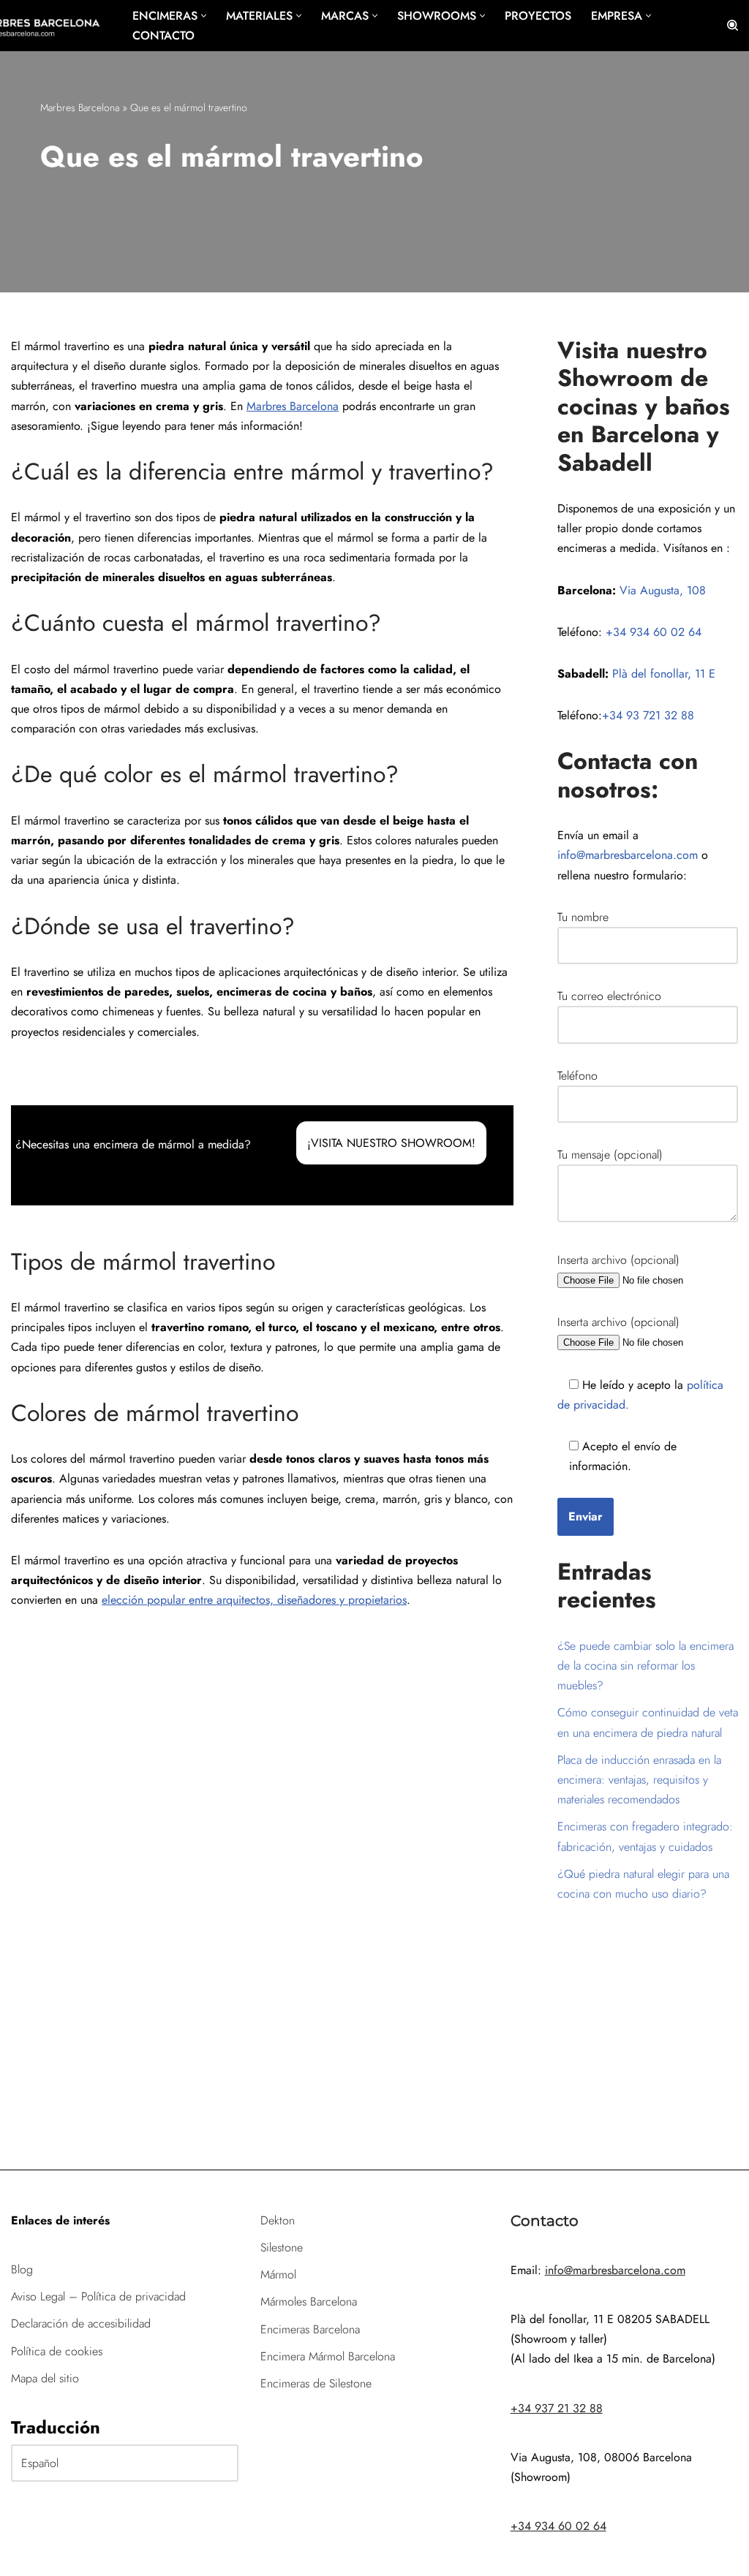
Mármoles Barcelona (309, 2302)
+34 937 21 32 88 (557, 2408)
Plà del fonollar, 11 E (664, 674)
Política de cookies (57, 2351)
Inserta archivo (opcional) (618, 1260)
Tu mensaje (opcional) (610, 1155)
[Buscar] (733, 25)
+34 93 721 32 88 (648, 715)
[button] (204, 16)
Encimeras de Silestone (316, 2383)
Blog (22, 2269)
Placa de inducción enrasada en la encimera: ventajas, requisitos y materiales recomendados (639, 1780)
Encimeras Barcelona (310, 2329)
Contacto (163, 35)
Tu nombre (583, 917)
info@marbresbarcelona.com (628, 855)
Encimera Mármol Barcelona (328, 2356)
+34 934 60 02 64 (654, 632)
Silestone (282, 2247)
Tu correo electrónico (609, 996)
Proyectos (538, 16)
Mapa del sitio (45, 2378)
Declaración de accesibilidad (81, 2323)
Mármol (278, 2274)
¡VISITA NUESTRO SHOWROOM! (391, 1143)
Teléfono (577, 1076)
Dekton (278, 2220)
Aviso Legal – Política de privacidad (98, 2296)
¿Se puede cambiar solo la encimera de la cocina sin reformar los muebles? (646, 1666)
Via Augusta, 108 (663, 590)
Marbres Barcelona (80, 107)
